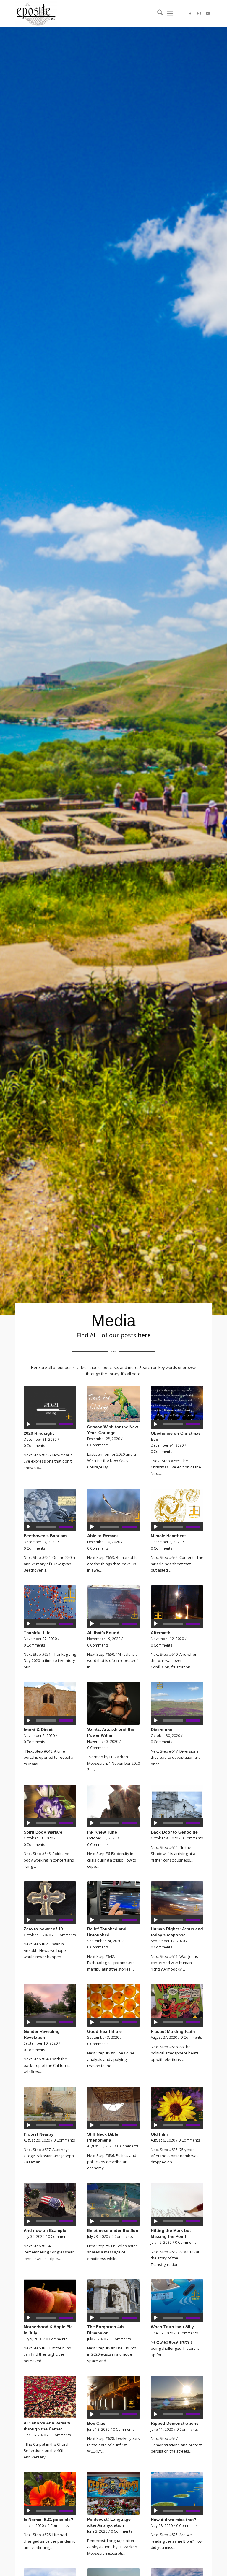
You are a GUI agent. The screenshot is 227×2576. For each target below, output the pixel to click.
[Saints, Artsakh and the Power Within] (113, 1703)
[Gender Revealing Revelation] (50, 2005)
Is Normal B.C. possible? (48, 2520)
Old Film (159, 2134)
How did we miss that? (174, 2520)
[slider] (67, 1424)
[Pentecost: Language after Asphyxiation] (113, 2493)
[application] (50, 1424)
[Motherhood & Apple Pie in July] (50, 2301)
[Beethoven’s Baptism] (50, 1510)
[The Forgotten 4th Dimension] (113, 2301)
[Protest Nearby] (50, 2108)
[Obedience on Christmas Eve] (177, 1407)
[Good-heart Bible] (113, 2005)
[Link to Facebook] (190, 13)
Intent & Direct (38, 1730)
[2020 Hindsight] (50, 1407)
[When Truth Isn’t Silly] (177, 2301)
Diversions (162, 1730)
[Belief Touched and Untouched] (113, 1903)
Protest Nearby (39, 2134)
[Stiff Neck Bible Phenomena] (113, 2108)
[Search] (157, 13)
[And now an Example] (50, 2204)
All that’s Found (103, 1633)
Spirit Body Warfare (43, 1832)
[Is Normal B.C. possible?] (50, 2493)
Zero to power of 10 (43, 1929)
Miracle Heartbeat (168, 1536)
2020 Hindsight (39, 1433)
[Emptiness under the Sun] (113, 2204)
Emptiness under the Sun (113, 2230)
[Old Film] (177, 2108)
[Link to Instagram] (199, 13)
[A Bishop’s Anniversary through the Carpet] (50, 2397)
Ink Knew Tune (102, 1832)
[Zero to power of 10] (50, 1903)
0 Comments (34, 1445)
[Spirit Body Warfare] (50, 1806)
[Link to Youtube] (208, 13)
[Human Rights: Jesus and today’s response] (177, 1903)
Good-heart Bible (104, 2031)
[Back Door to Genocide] (177, 1806)
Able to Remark (103, 1536)
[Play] (28, 1424)
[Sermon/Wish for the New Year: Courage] (113, 1404)
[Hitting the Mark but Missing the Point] (177, 2204)
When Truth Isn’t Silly (172, 2327)
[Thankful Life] (50, 1607)
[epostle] (36, 13)
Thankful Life (37, 1633)
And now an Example (45, 2230)
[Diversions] (177, 1703)
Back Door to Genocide (174, 1832)
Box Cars (96, 2423)
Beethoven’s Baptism (45, 1536)
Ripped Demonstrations (175, 2423)
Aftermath (161, 1633)
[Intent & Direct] (50, 1703)
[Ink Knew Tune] (113, 1806)
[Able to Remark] (113, 1510)
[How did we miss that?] (177, 2493)
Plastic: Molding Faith (173, 2031)
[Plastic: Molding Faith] (177, 2005)
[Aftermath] (177, 1607)
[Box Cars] (113, 2397)
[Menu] (170, 13)
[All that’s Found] (113, 1607)
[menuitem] (157, 13)
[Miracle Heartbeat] (177, 1510)
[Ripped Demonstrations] (177, 2397)
